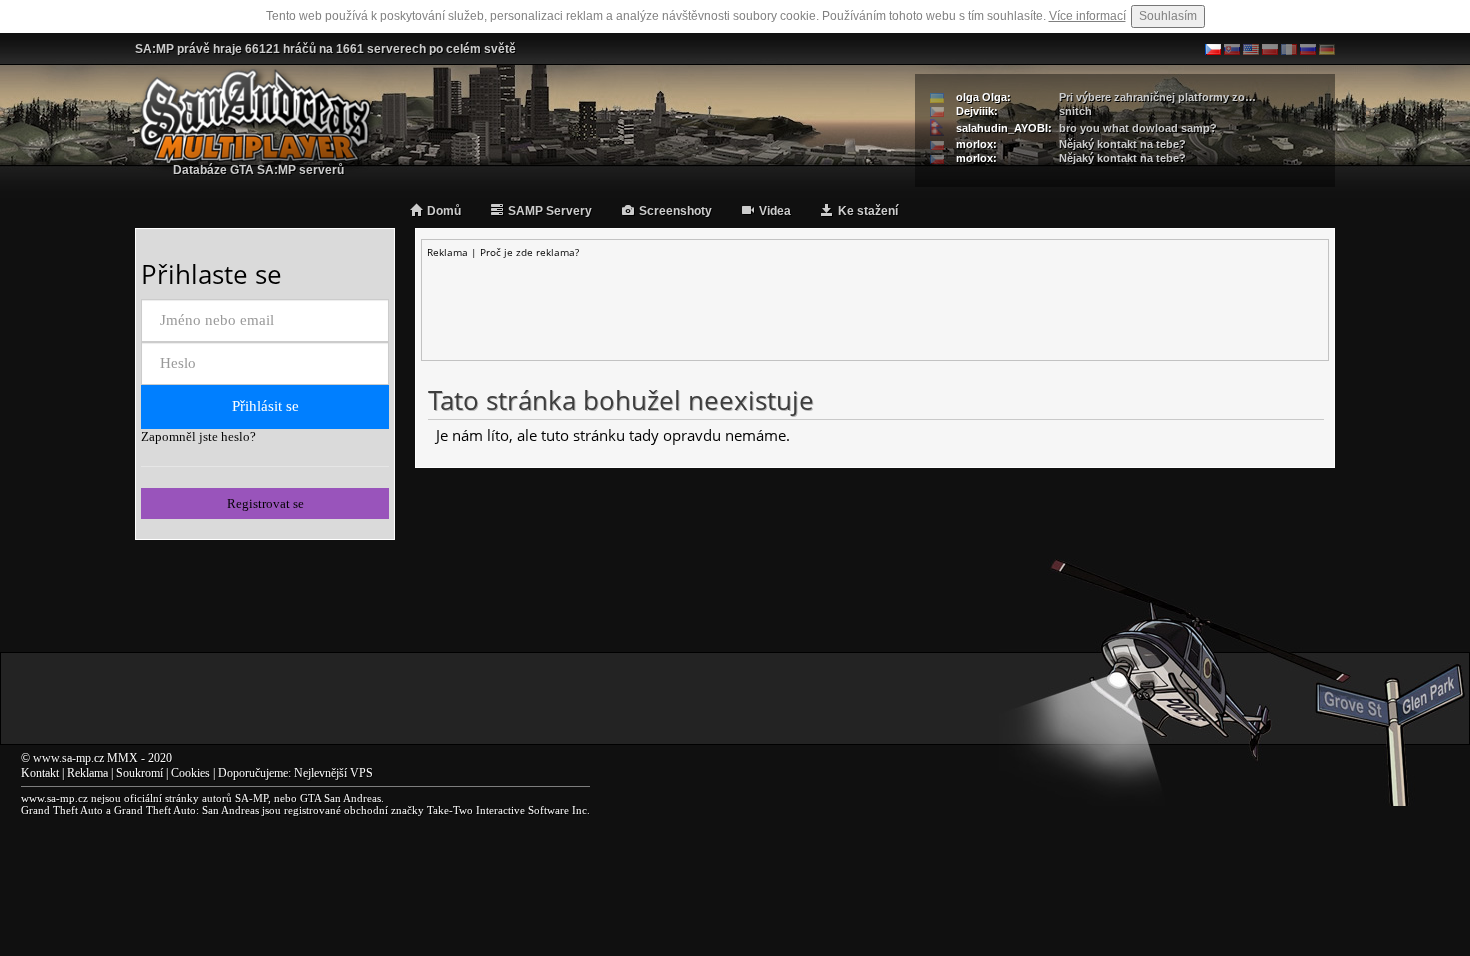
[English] (1251, 49)
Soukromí (139, 773)
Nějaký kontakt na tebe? (1122, 144)
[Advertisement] (875, 304)
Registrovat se (265, 503)
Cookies (190, 773)
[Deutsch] (1327, 49)
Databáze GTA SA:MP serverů (258, 170)
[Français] (1289, 49)
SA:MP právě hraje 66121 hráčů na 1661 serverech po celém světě (325, 49)
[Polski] (1270, 49)
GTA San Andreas (340, 798)
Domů (444, 211)
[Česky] (1213, 49)
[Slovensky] (1232, 49)
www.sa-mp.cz (68, 758)
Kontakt (40, 773)
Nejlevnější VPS (333, 773)
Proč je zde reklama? (529, 252)
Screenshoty (675, 211)
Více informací (1087, 16)
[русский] (1308, 49)
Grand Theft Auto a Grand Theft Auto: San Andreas (140, 810)
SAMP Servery (550, 211)
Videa (775, 211)
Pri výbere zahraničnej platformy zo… (1157, 97)
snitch (1075, 111)
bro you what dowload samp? (1138, 128)
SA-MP (251, 798)
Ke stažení (868, 211)
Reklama (87, 773)
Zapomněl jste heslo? (198, 436)
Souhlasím (1168, 16)
